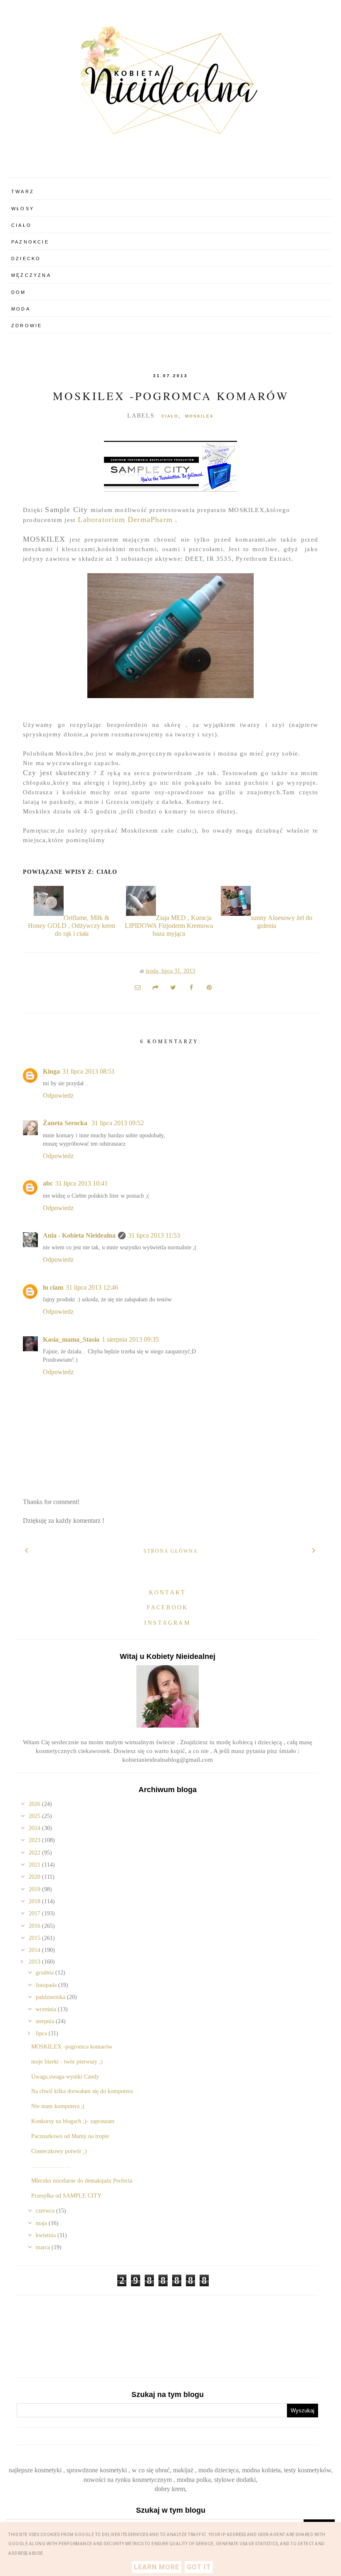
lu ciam (53, 1287)
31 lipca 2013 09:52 (118, 1123)
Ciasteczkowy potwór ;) (59, 2151)
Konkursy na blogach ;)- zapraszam (73, 2121)
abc (48, 1183)
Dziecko (26, 259)
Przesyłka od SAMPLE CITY (66, 2196)
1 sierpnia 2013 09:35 (130, 1339)
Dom (19, 292)
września (47, 2009)
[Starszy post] (314, 1550)
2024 (35, 1828)
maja (42, 2223)
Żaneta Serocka (66, 1123)
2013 (35, 1962)
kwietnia (47, 2235)
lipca (42, 2033)
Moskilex (199, 416)
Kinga (51, 1071)
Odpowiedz (58, 1095)
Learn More (157, 2567)
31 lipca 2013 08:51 (89, 1071)
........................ (51, 2166)
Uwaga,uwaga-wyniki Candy (65, 2077)
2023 (35, 1840)
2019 (35, 1889)
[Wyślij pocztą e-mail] (138, 987)
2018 (35, 1901)
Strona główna (171, 1551)
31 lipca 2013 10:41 (82, 1183)
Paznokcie (30, 242)
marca (44, 2247)
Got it (199, 2567)
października (51, 1997)
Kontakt (167, 1593)
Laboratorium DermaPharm (125, 520)
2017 (35, 1913)
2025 (35, 1816)
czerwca (46, 2211)
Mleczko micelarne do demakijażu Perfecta (82, 2181)
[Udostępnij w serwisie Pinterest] (209, 987)
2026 (35, 1804)
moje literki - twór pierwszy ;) (67, 2062)
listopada (47, 1985)
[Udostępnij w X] (173, 987)
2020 (35, 1877)
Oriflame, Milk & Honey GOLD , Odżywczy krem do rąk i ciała (72, 926)
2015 (35, 1938)
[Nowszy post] (27, 1550)
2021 (35, 1865)
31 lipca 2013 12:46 (92, 1287)
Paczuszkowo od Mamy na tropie (70, 2136)
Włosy (23, 209)
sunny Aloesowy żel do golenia (282, 922)
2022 (35, 1853)
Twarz (23, 191)
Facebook (168, 1608)
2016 (35, 1926)
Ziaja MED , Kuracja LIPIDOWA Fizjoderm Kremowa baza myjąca (169, 926)
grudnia (46, 1973)
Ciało (21, 225)
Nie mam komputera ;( (58, 2106)
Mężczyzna (31, 275)
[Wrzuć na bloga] (156, 987)
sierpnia (46, 2021)
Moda (21, 309)
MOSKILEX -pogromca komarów (171, 396)
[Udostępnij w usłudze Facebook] (191, 987)
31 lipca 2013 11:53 (154, 1235)
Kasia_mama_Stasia (71, 1339)
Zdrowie (27, 326)
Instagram (167, 1623)
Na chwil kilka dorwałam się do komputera (82, 2091)
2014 (35, 1950)
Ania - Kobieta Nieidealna (79, 1235)
